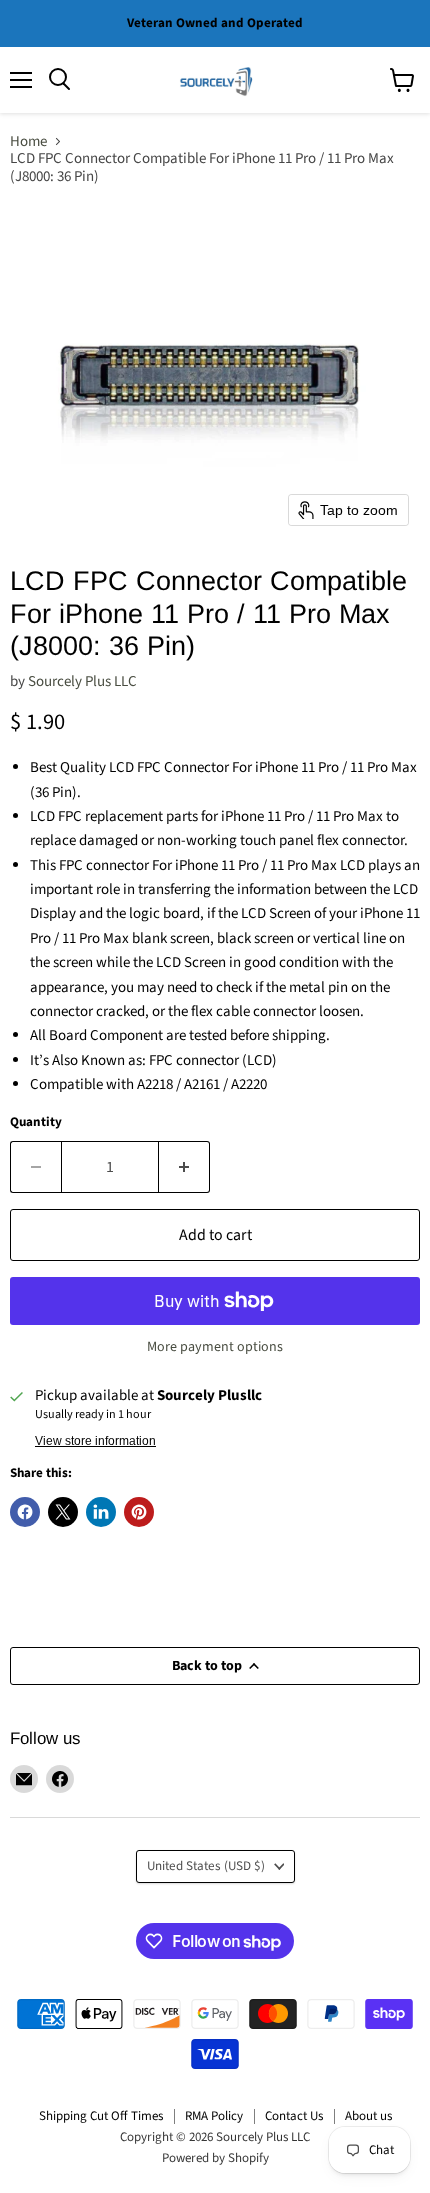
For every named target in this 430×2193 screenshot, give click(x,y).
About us (368, 2116)
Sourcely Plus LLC (82, 681)
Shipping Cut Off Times (101, 2116)
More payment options (215, 1347)
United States (206, 1866)
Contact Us (294, 2116)
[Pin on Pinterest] (139, 1512)
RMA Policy (214, 2116)
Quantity (36, 1122)
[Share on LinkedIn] (101, 1512)
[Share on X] (63, 1512)
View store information (95, 1441)
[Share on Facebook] (25, 1512)
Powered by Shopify (215, 2158)
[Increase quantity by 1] (184, 1167)
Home (28, 141)
